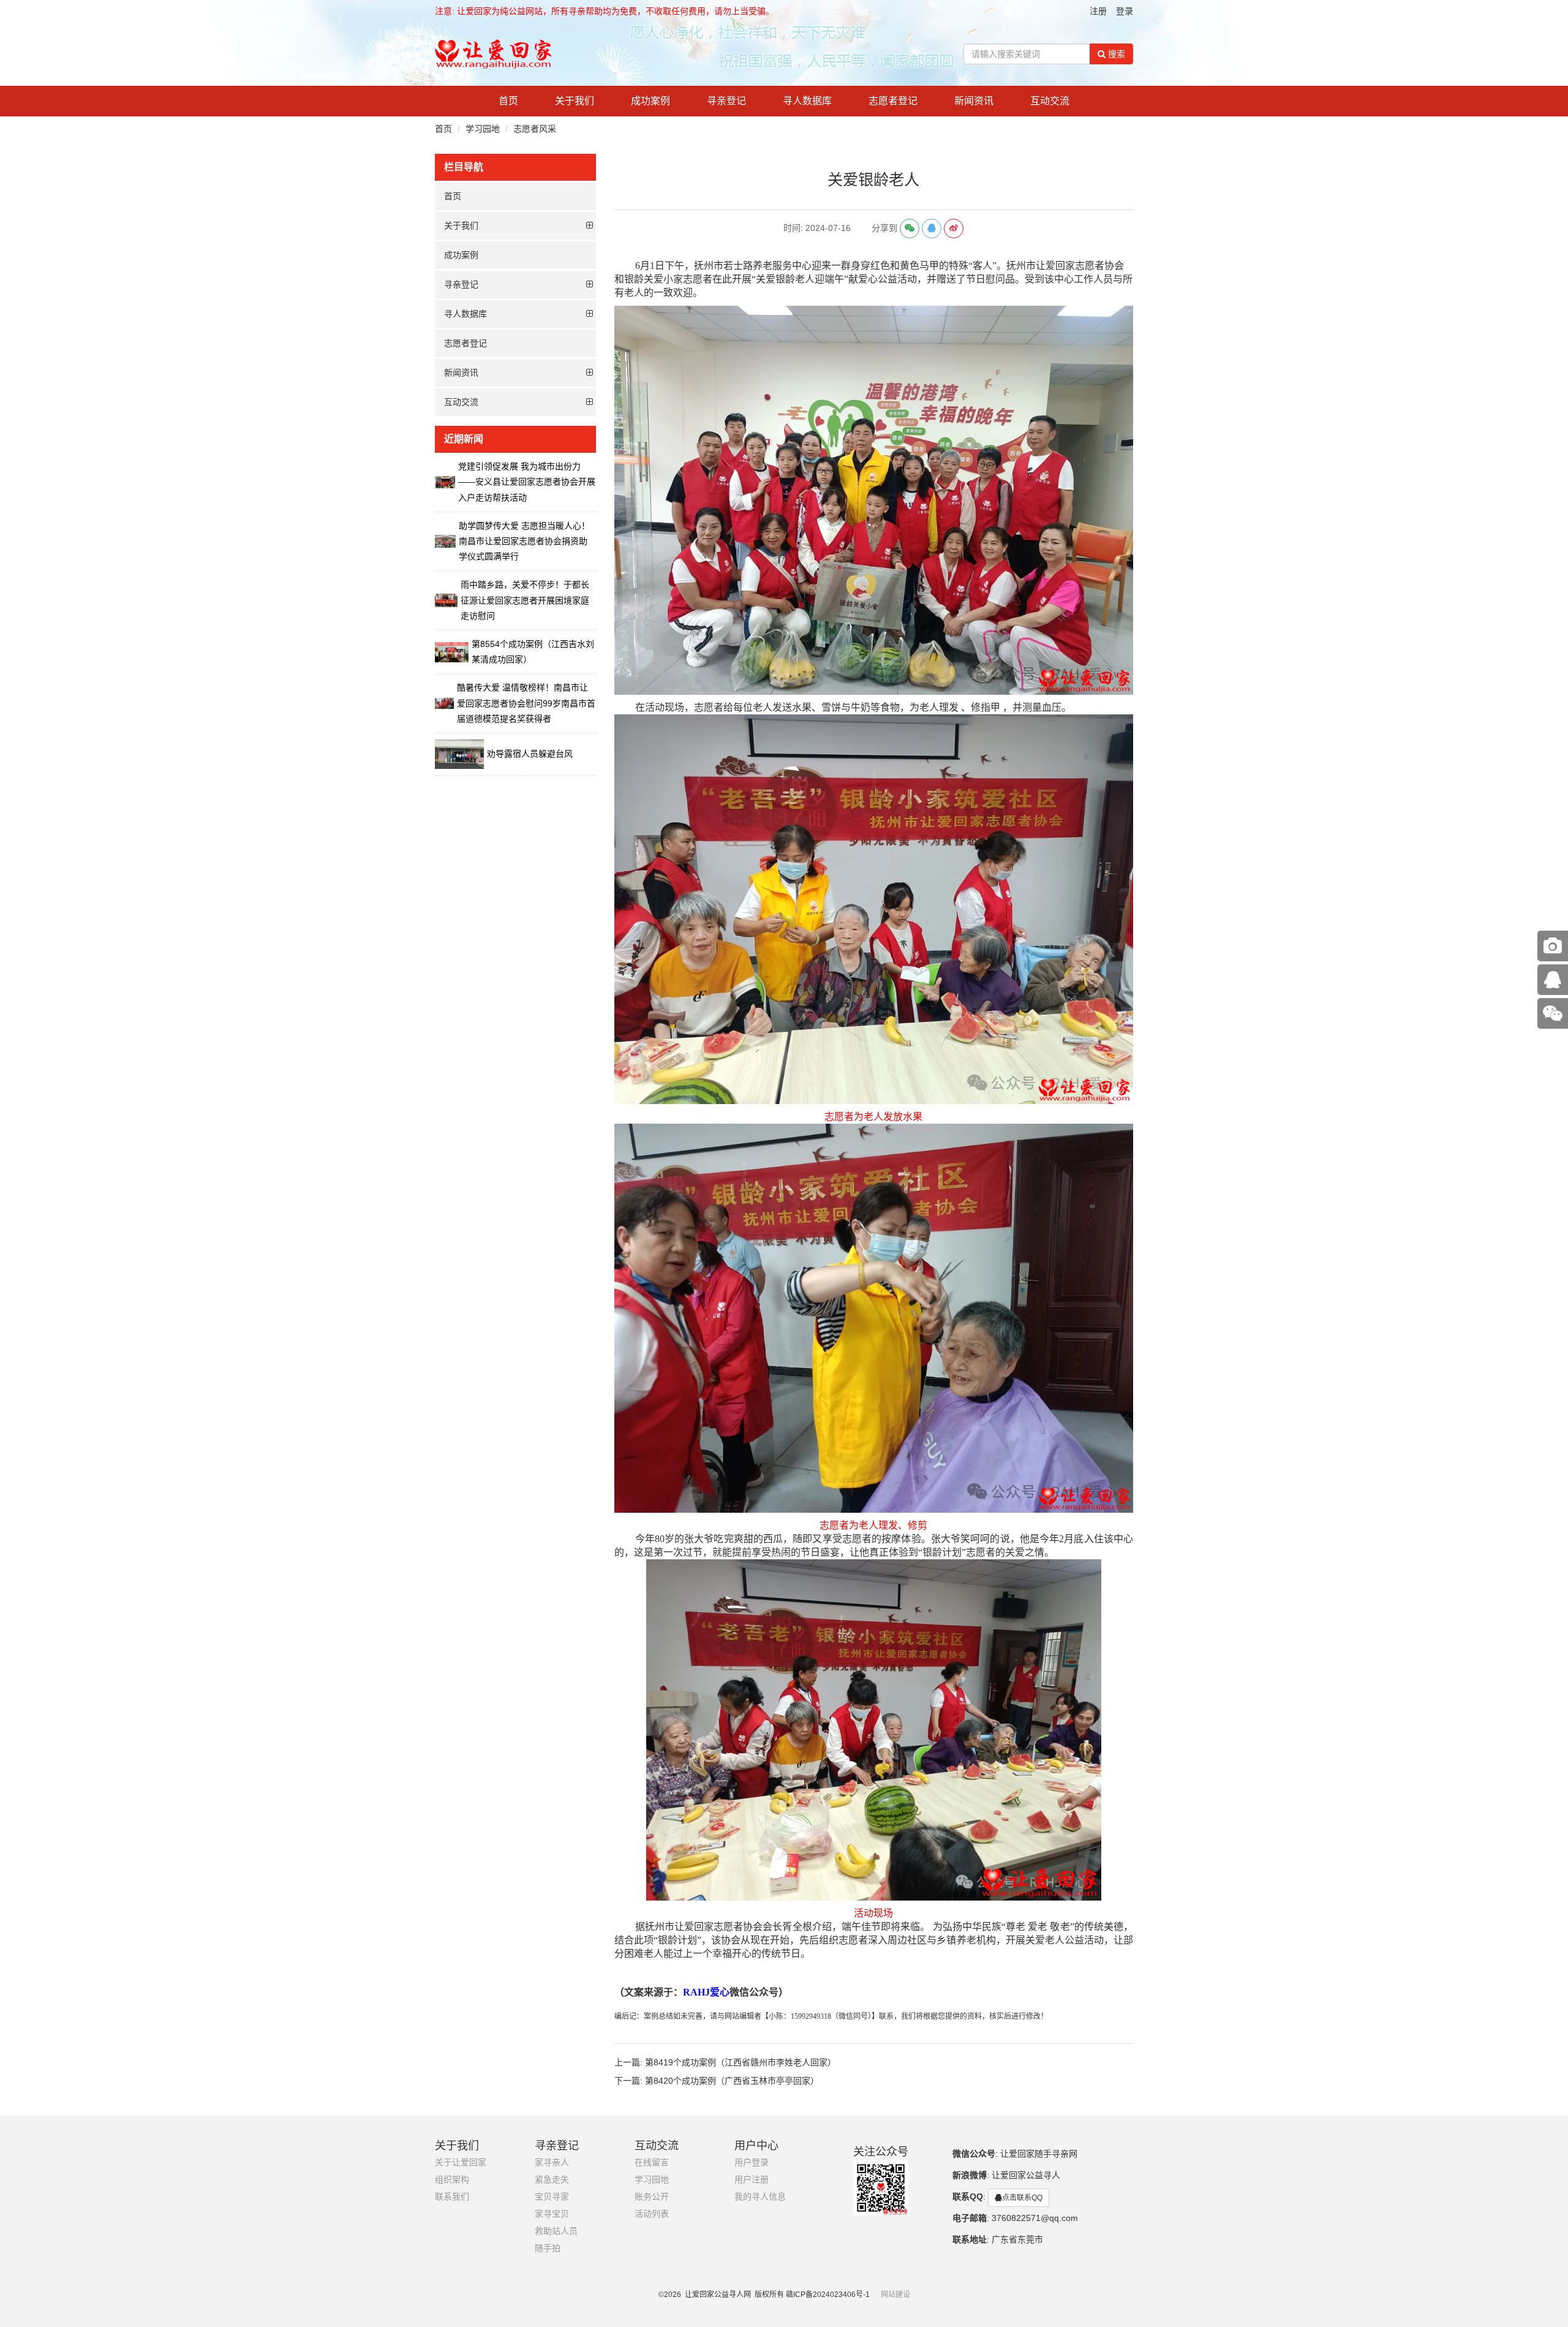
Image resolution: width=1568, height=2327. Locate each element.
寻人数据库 (807, 101)
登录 (1125, 11)
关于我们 (575, 101)
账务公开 (652, 2197)
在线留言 (652, 2162)
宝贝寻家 (552, 2197)
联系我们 (452, 2197)
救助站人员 (556, 2231)
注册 (1098, 11)
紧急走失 (552, 2180)
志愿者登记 (893, 101)
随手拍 (548, 2248)
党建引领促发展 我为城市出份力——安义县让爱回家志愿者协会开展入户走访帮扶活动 (527, 482)
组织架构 (452, 2180)
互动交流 (1050, 101)
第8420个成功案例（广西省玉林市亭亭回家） (732, 2081)
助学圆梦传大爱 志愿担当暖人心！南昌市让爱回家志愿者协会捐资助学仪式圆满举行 (524, 541)
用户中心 (756, 2146)
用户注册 (752, 2180)
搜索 (1115, 54)
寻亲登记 (726, 101)
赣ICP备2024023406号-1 (828, 2295)
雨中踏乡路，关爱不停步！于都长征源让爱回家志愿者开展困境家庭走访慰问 (525, 600)
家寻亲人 (552, 2162)
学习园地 (483, 129)
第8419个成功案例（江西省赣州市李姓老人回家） (741, 2062)
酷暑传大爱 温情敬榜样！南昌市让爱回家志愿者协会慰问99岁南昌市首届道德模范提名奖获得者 (526, 703)
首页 (508, 101)
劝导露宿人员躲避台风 (530, 754)
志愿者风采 (535, 129)
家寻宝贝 (552, 2214)
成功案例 (650, 101)
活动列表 (652, 2214)
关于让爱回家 (461, 2162)
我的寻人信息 (760, 2197)
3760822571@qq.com (1035, 2218)
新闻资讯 (974, 101)
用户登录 (752, 2162)
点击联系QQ (1022, 2198)
